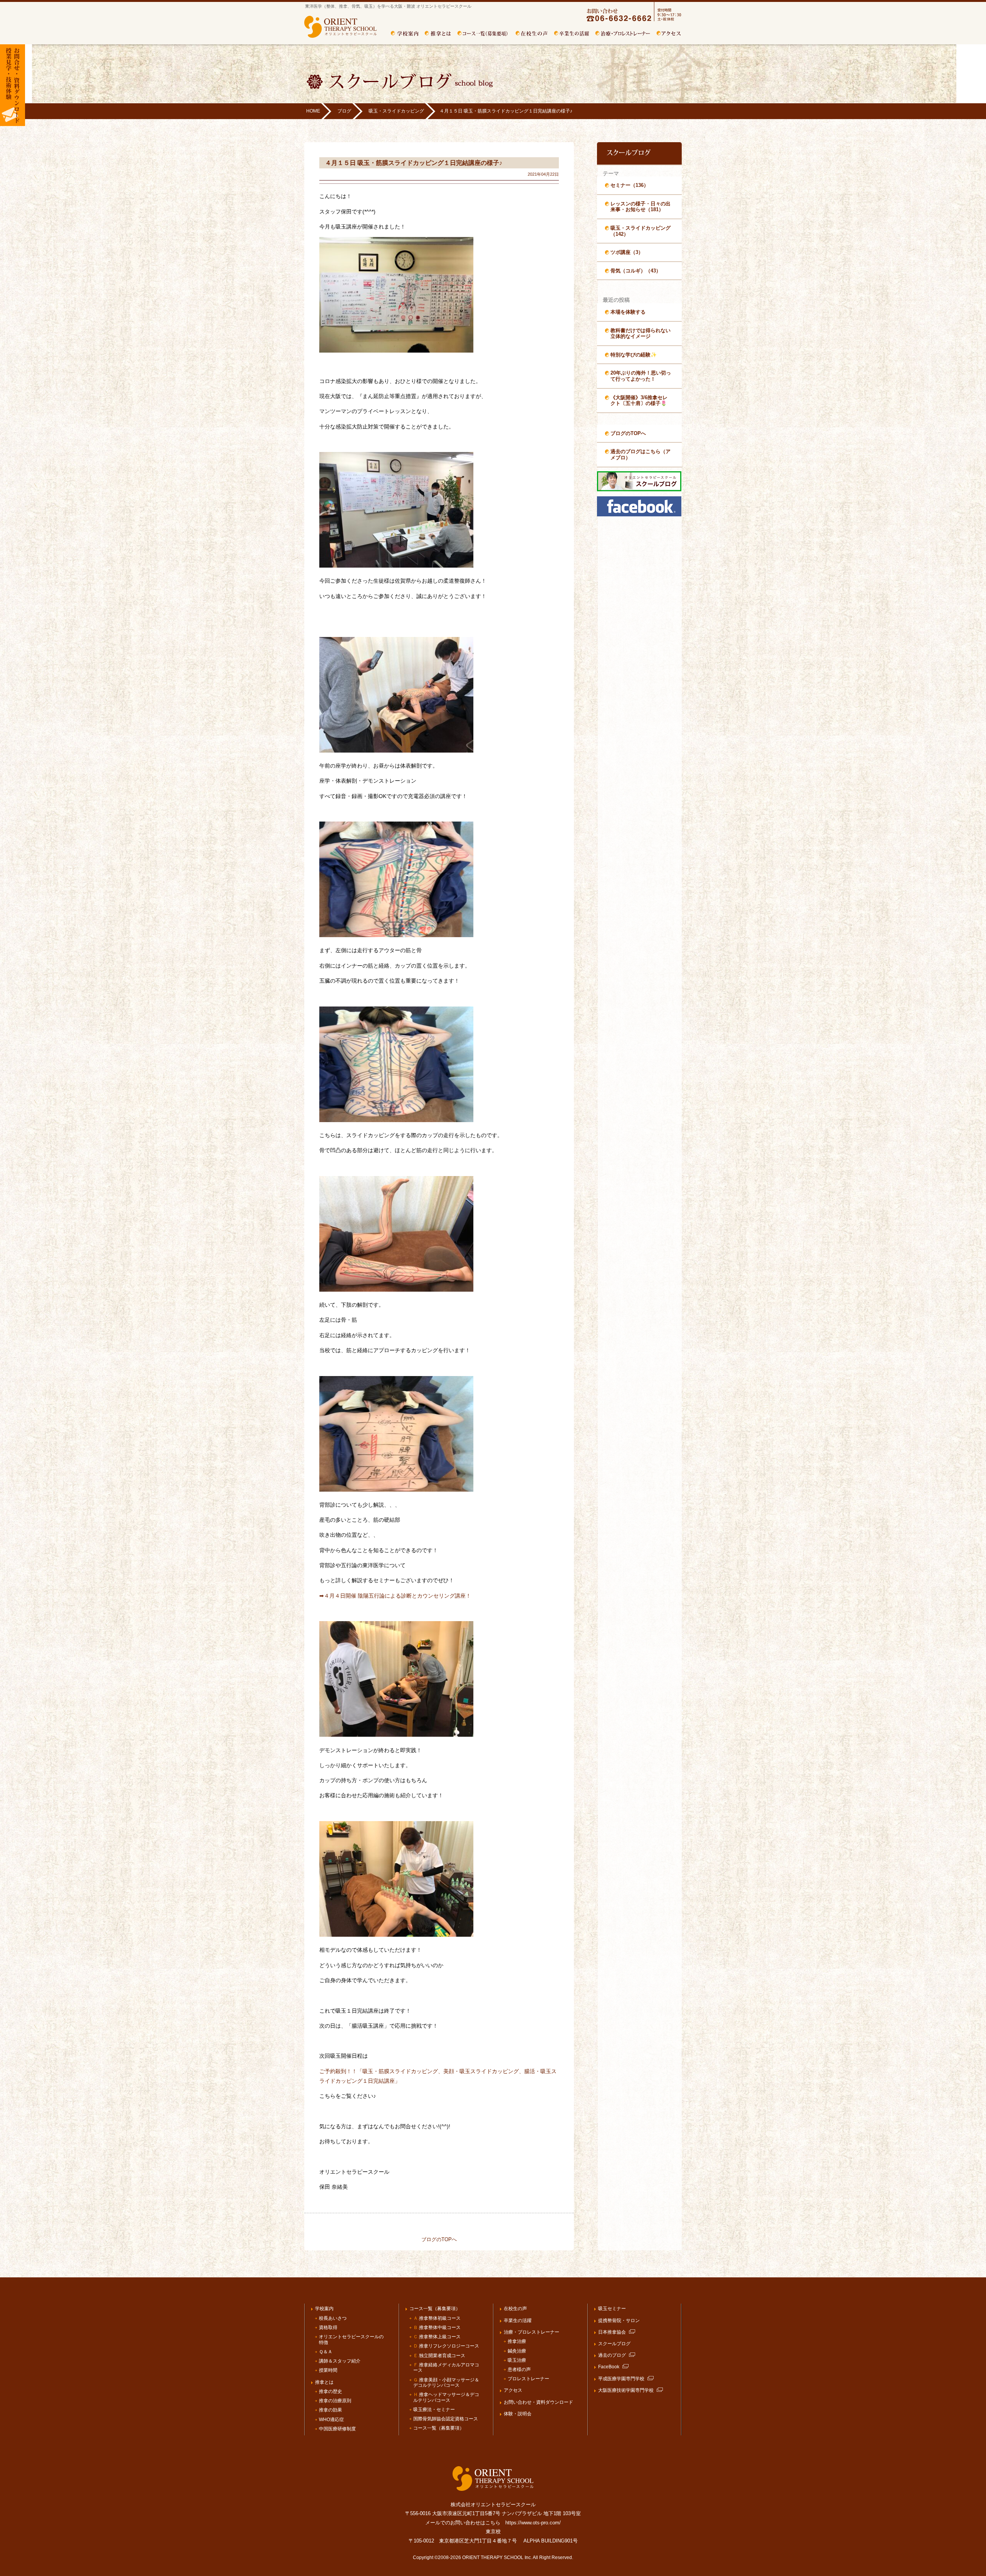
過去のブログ (612, 2355)
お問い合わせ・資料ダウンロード (538, 2402)
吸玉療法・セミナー (434, 2410)
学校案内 (405, 34)
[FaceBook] (639, 515)
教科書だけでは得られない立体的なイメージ (641, 334)
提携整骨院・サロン (619, 2321)
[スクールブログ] (639, 490)
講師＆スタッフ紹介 (340, 2361)
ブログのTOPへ (439, 2239)
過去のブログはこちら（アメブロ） (641, 455)
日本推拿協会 (612, 2332)
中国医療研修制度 (337, 2429)
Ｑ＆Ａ (326, 2352)
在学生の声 (532, 34)
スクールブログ (614, 2344)
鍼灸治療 (517, 2351)
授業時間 (328, 2370)
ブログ (344, 111)
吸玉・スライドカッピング (396, 111)
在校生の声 (515, 2309)
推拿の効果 (330, 2410)
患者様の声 (519, 2369)
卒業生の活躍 (572, 34)
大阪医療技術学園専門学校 (626, 2390)
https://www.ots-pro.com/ (533, 2523)
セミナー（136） (630, 185)
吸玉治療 (517, 2360)
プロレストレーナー (528, 2379)
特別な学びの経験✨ (634, 355)
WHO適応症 (331, 2420)
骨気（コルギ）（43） (636, 271)
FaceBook (609, 2367)
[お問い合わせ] (627, 20)
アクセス (669, 34)
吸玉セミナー (612, 2309)
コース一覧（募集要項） (483, 34)
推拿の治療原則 (335, 2401)
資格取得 (328, 2327)
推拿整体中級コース (437, 2327)
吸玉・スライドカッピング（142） (641, 231)
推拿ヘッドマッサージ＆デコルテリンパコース (446, 2397)
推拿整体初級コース (437, 2318)
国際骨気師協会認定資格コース (446, 2419)
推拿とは (438, 34)
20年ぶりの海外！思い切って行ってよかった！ (641, 376)
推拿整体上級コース (437, 2337)
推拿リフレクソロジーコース (446, 2346)
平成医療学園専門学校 (621, 2379)
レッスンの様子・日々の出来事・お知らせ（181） (641, 207)
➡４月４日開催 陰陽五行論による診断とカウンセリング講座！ (395, 1596)
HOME (313, 111)
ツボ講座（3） (627, 252)
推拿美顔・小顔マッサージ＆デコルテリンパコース (446, 2383)
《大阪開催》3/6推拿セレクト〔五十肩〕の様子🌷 (639, 401)
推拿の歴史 (330, 2391)
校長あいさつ (333, 2318)
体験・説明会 (518, 2414)
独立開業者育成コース (439, 2356)
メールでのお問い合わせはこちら (463, 2523)
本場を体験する (628, 312)
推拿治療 (517, 2341)
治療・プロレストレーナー (623, 34)
